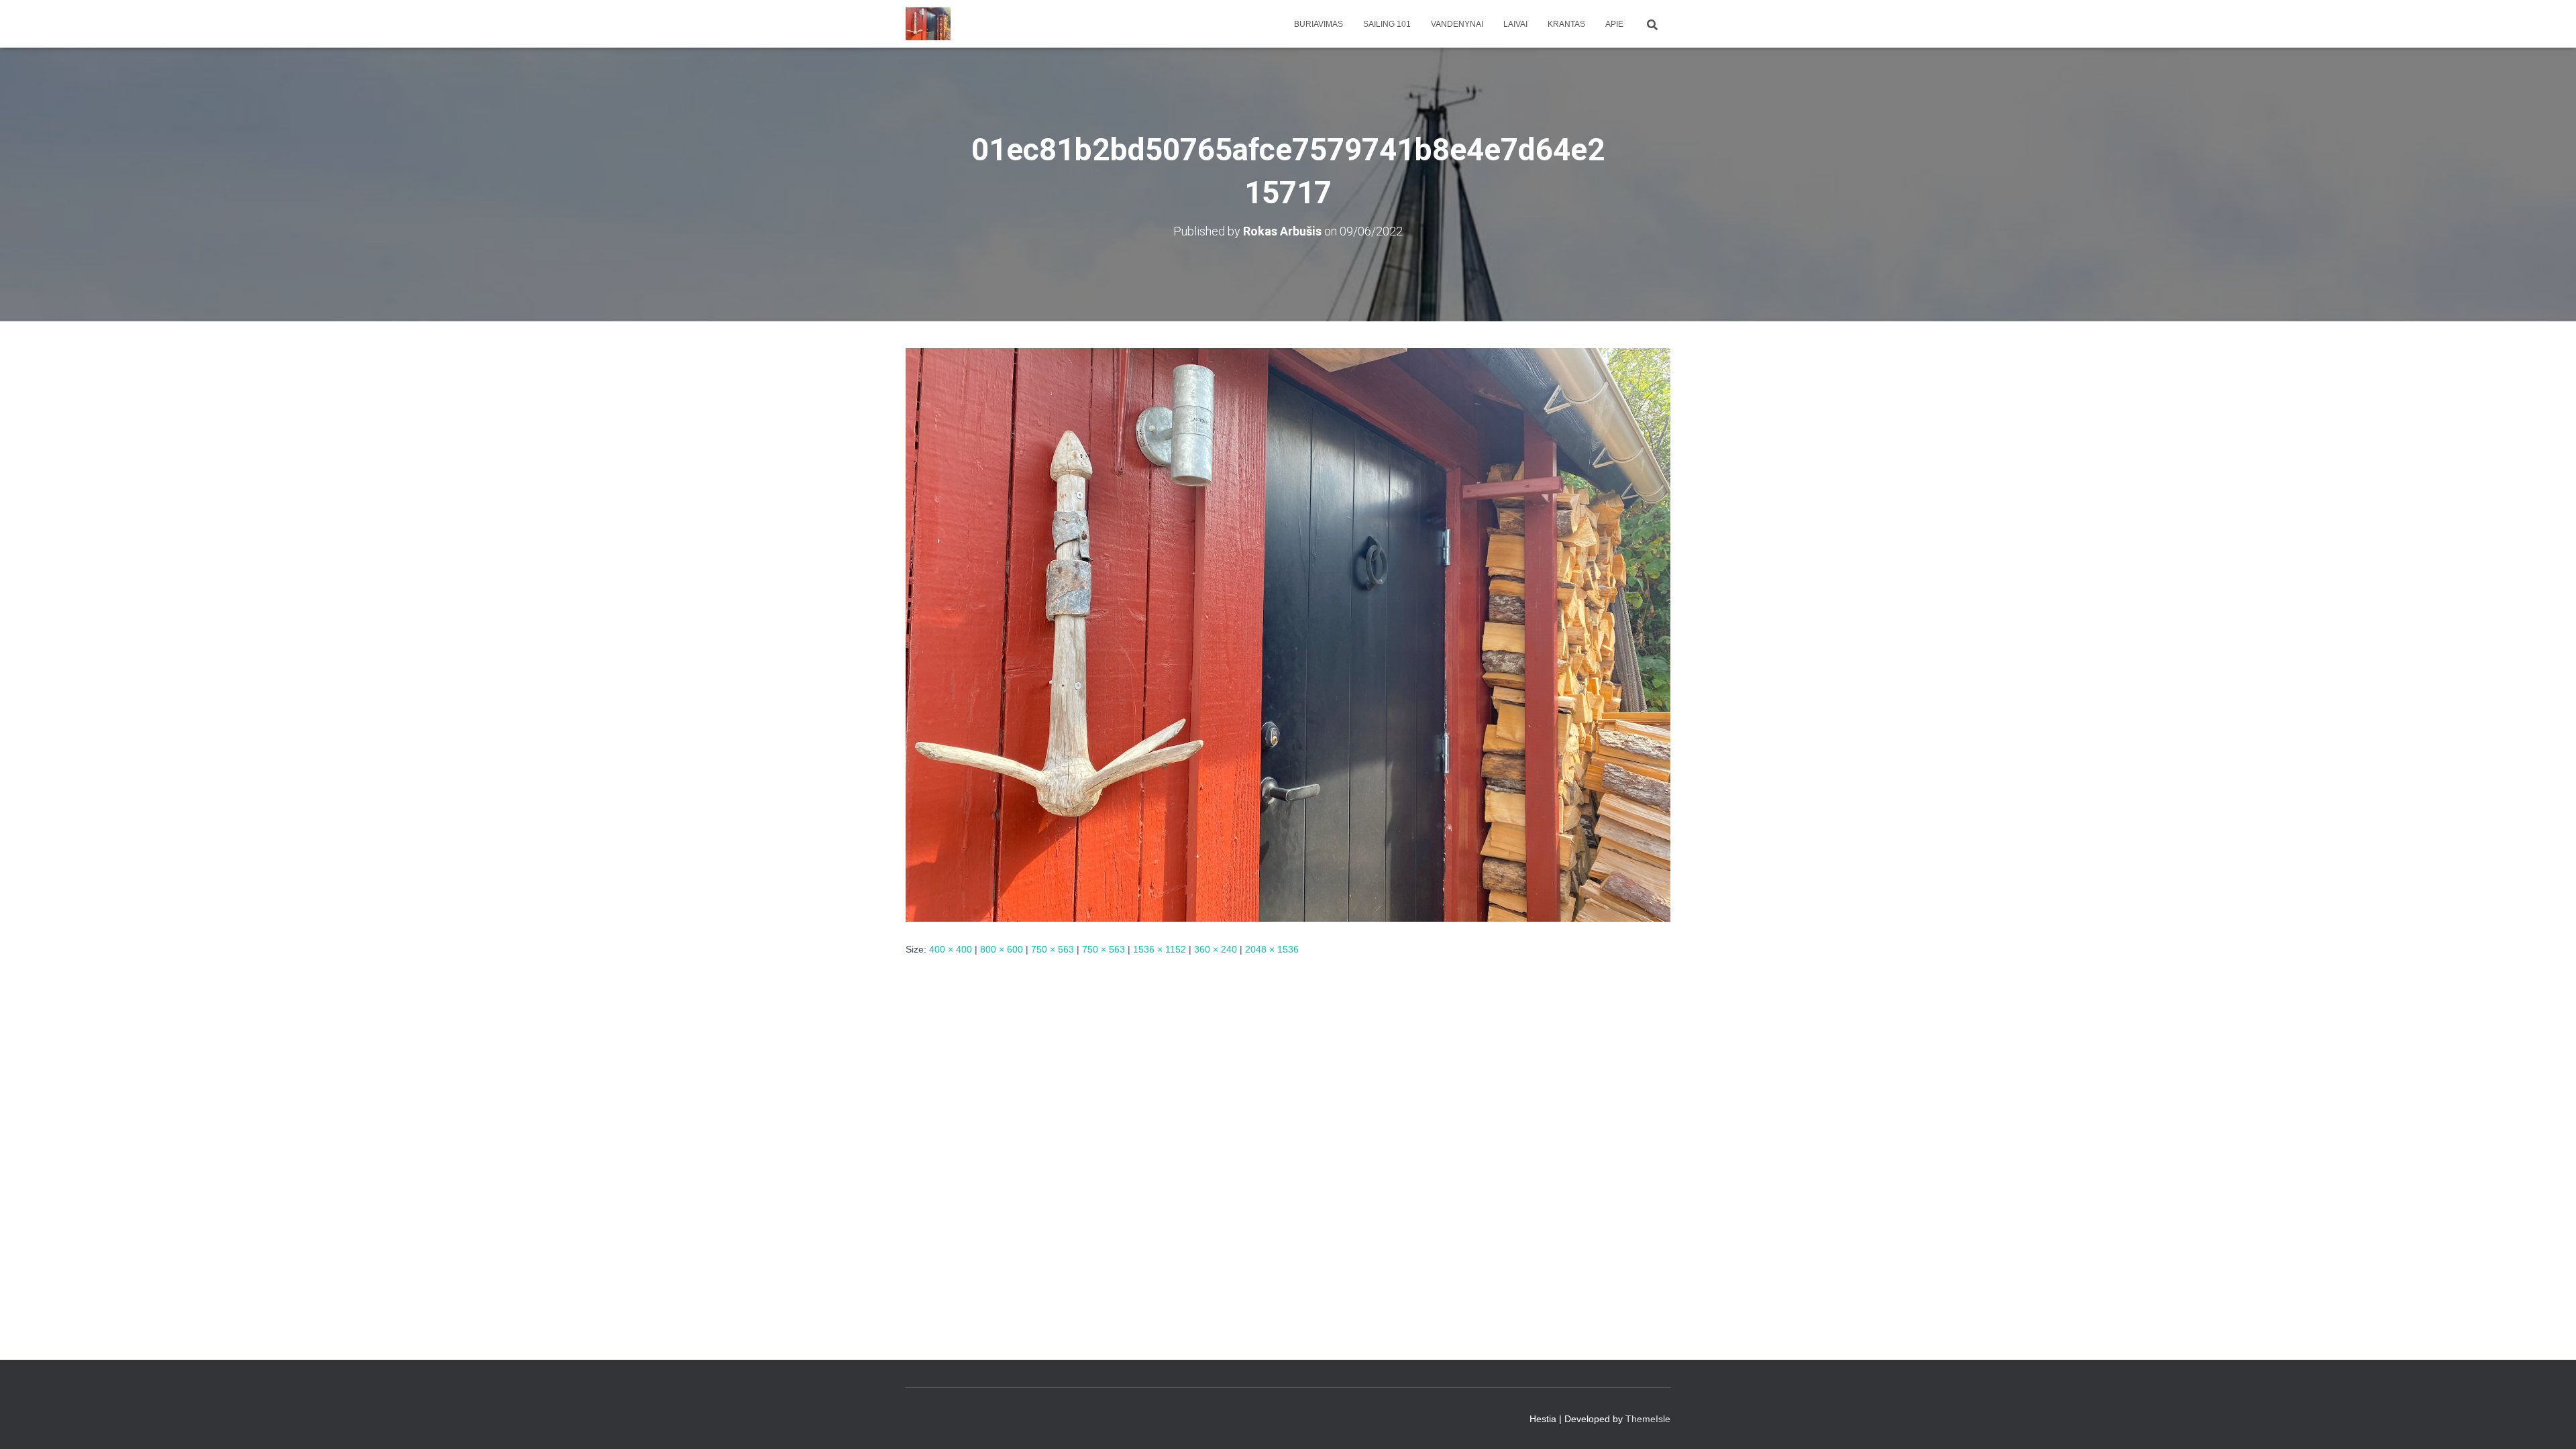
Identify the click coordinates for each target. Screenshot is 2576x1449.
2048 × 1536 (1272, 949)
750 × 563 (1053, 949)
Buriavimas (1319, 24)
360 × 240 (1216, 949)
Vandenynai (1457, 24)
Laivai (1515, 24)
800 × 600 (1002, 949)
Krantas (1566, 24)
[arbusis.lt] (928, 24)
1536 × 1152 (1160, 949)
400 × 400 (951, 949)
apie (1614, 24)
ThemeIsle (1648, 1419)
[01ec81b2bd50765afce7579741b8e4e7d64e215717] (1288, 634)
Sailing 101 (1387, 24)
